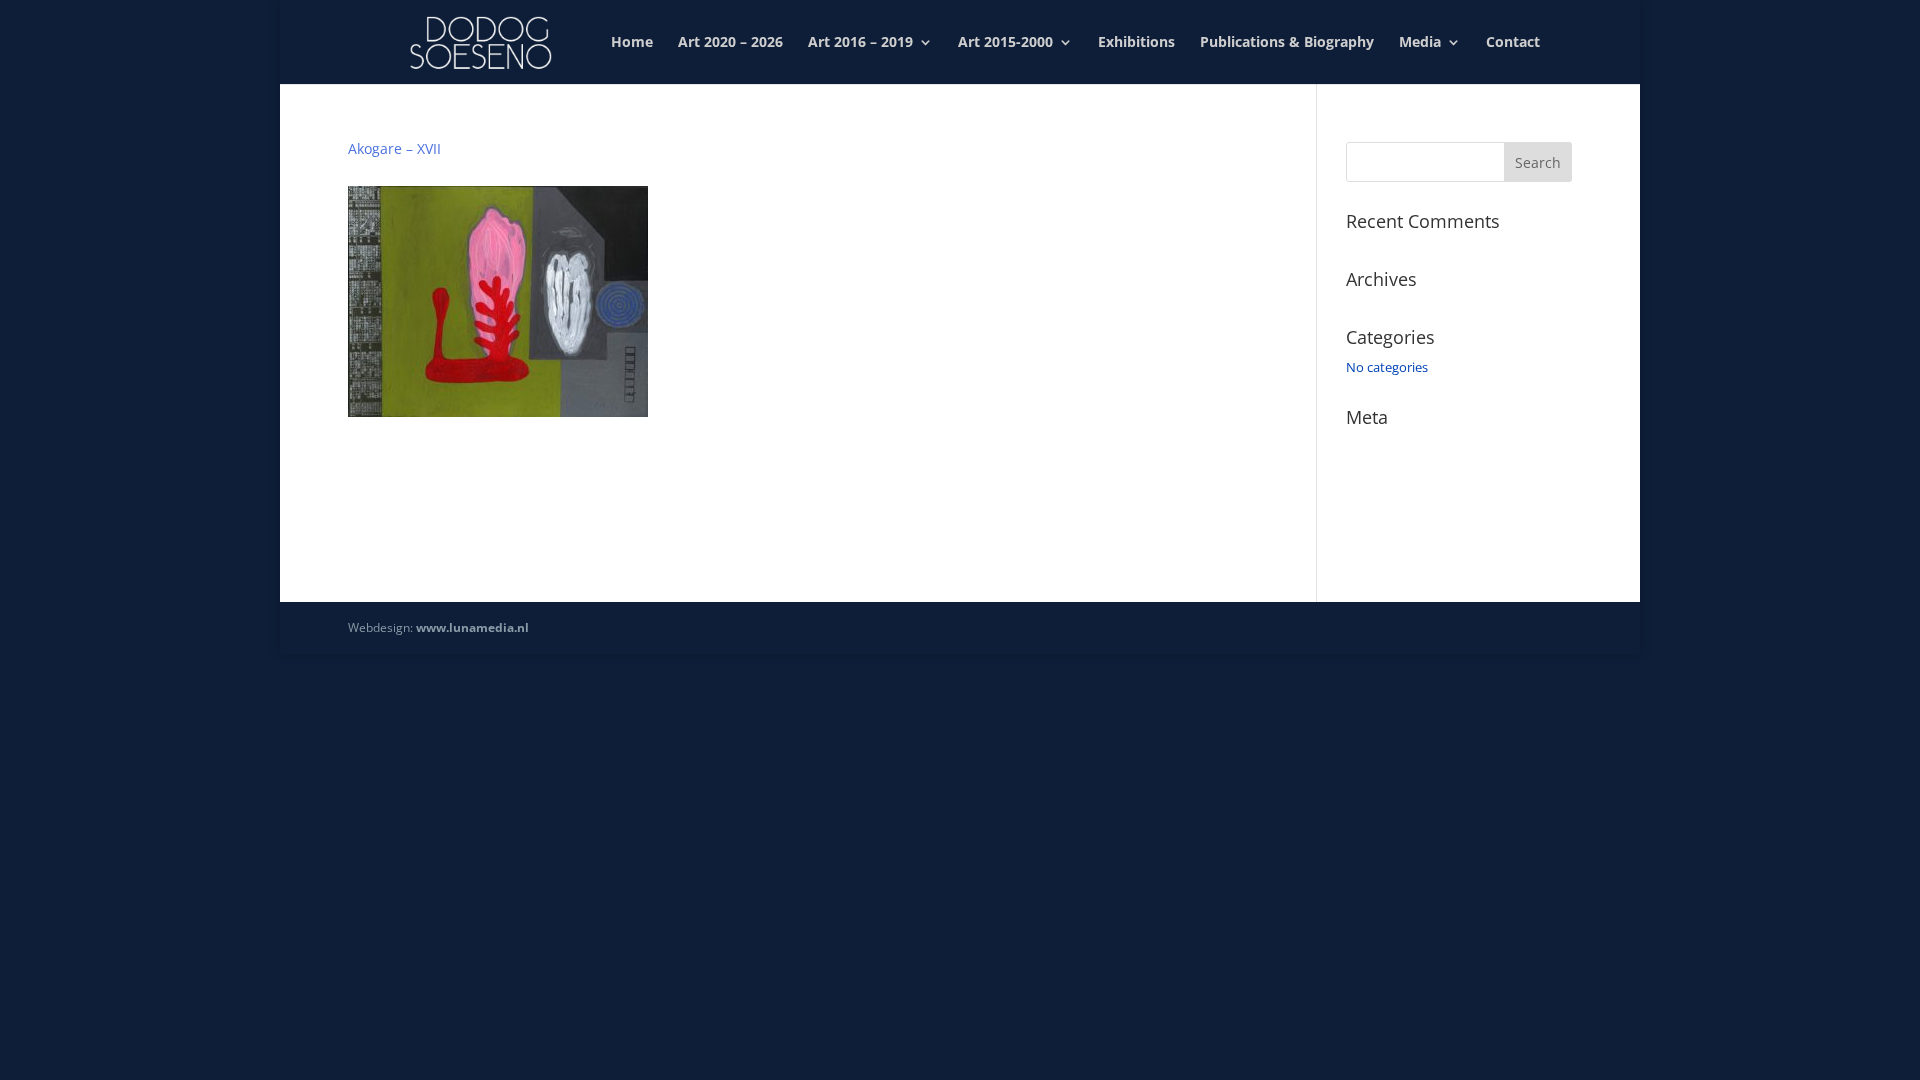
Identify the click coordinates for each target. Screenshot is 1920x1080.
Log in (1364, 447)
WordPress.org (1390, 533)
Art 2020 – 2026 (730, 43)
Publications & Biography (1287, 43)
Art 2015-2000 (1005, 43)
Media (1420, 43)
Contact (1513, 43)
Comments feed (1393, 504)
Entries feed (1381, 476)
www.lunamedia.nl (472, 627)
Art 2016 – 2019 (860, 43)
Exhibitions (1136, 43)
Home (632, 43)
